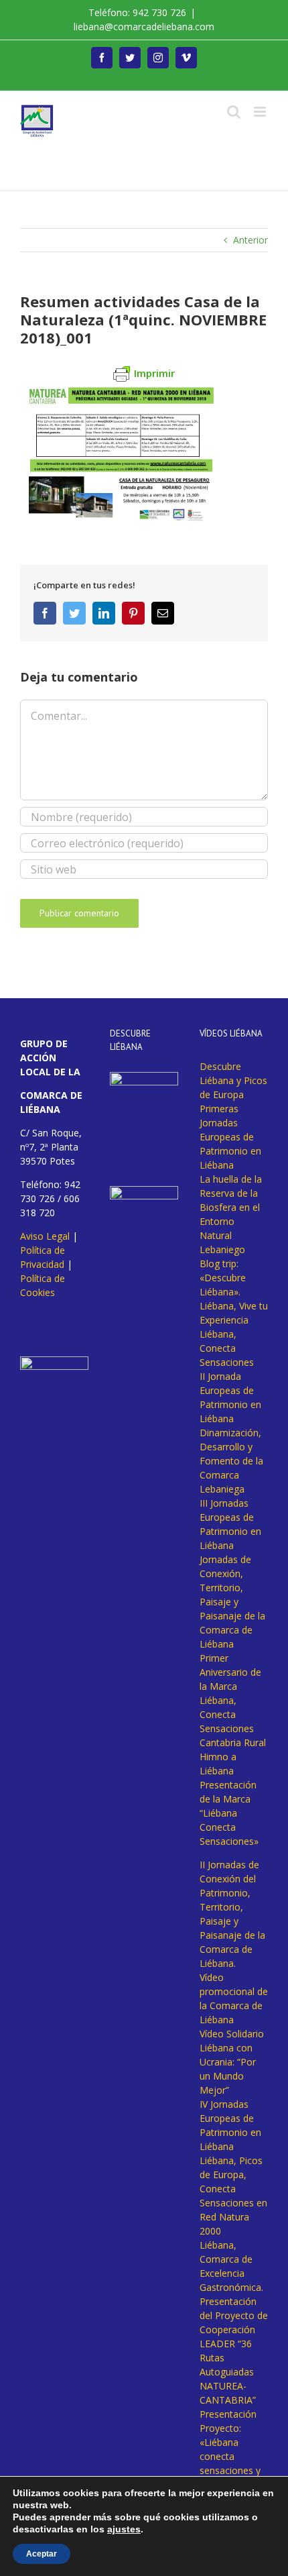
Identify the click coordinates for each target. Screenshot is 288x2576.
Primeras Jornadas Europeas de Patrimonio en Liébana (230, 1137)
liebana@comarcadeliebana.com (144, 26)
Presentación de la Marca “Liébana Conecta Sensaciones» (229, 1813)
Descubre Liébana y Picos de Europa (233, 1080)
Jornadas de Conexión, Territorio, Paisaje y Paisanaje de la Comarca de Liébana (232, 1602)
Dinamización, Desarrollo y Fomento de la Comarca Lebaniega (231, 1461)
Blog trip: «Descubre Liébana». (223, 1278)
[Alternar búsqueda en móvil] (234, 112)
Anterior (250, 240)
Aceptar (42, 2554)
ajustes (124, 2529)
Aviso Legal (45, 1236)
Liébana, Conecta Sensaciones (227, 1348)
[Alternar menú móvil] (261, 112)
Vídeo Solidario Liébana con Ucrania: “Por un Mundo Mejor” (232, 2062)
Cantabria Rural (233, 1742)
